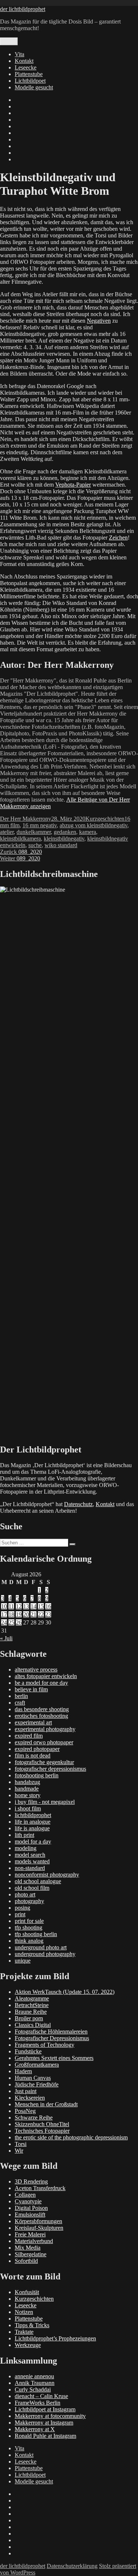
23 (48, 1614)
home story (28, 1795)
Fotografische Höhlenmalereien (51, 2032)
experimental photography (45, 1729)
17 (4, 1614)
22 (41, 1614)
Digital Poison (31, 2208)
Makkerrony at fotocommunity (50, 2416)
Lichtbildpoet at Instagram (45, 2409)
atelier (7, 832)
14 (33, 1606)
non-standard (30, 1868)
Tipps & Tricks (32, 2325)
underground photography (45, 1954)
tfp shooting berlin (36, 1934)
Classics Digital (33, 2025)
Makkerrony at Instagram (44, 2423)
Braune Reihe (31, 2012)
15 (41, 1606)
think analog (29, 1941)
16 (48, 1606)
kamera (88, 832)
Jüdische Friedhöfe (37, 2084)
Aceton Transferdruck (40, 2188)
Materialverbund (34, 2241)
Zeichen (118, 538)
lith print (24, 1835)
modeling (26, 1848)
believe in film (31, 1689)
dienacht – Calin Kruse (41, 2396)
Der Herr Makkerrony (26, 819)
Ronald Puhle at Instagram (45, 2436)
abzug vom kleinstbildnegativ (93, 825)
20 (26, 1614)
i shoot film (28, 1808)
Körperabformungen (38, 2221)
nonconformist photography (47, 1875)
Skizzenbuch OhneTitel (42, 2124)
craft (20, 1703)
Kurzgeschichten (105, 819)
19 (19, 1614)
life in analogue (33, 1822)
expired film (29, 1736)
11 (11, 1606)
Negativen (99, 321)
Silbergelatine (31, 2254)
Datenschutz (78, 1504)
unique (23, 1961)
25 (11, 1622)
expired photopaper (37, 1749)
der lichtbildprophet (23, 9)
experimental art (33, 1722)
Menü (9, 41)
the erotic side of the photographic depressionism (71, 2137)
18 (11, 1614)
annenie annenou (34, 2376)
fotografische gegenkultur (44, 1762)
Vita (20, 54)
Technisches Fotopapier (42, 2131)
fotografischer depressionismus (50, 1769)
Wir (19, 2151)
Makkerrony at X (35, 2429)
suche (35, 845)
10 (4, 1606)
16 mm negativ (40, 825)
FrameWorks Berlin (38, 2403)
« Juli (6, 1638)
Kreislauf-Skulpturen (39, 2228)
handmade (27, 1789)
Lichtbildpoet (30, 81)
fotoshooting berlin (37, 1775)
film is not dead (33, 1755)
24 (4, 1622)
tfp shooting (29, 1927)
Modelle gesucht (34, 87)
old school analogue (38, 1881)
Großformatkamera (37, 2065)
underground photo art (41, 1947)
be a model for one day (41, 1683)
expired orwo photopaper (44, 1742)
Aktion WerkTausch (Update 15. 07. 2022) (65, 1992)
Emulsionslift (30, 2215)
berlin (21, 1696)
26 (19, 1622)
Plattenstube (29, 74)
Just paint (26, 2091)
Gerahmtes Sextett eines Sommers (54, 2058)
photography (29, 1901)
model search (30, 1855)
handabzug (27, 1782)
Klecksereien (30, 2098)
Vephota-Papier (73, 485)
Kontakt (24, 61)
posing (22, 1908)
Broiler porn (29, 2018)
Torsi (21, 2144)
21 (33, 1614)
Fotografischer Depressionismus (52, 2038)
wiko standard (61, 845)
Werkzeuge (28, 2345)
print (20, 1914)
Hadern (23, 2071)
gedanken (65, 832)
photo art (25, 1894)
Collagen (25, 2195)
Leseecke (26, 67)
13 (26, 1606)
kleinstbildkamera (20, 839)
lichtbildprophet (33, 1815)
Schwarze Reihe (34, 2118)
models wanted (32, 1861)
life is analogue (32, 1828)
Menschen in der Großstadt (46, 2104)
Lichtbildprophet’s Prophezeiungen (55, 2338)
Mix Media (28, 2248)
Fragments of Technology (45, 2045)
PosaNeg (25, 2111)
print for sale (29, 1921)
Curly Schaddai (33, 2389)
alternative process (36, 1669)
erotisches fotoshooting (41, 1716)
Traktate (24, 2332)
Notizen (24, 2312)
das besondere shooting (42, 1709)
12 (19, 1606)
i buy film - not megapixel (45, 1802)
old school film (32, 1888)
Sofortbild (26, 2261)
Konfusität (27, 2292)
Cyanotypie (28, 2201)
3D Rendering (31, 2181)
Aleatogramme (32, 1998)
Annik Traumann (35, 2383)
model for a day (33, 1841)
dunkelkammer (34, 832)
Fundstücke (28, 2051)
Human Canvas (33, 2078)
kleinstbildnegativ (64, 839)
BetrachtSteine (32, 2005)
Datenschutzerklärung (72, 2566)
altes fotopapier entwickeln (46, 1676)
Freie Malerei (30, 2234)
